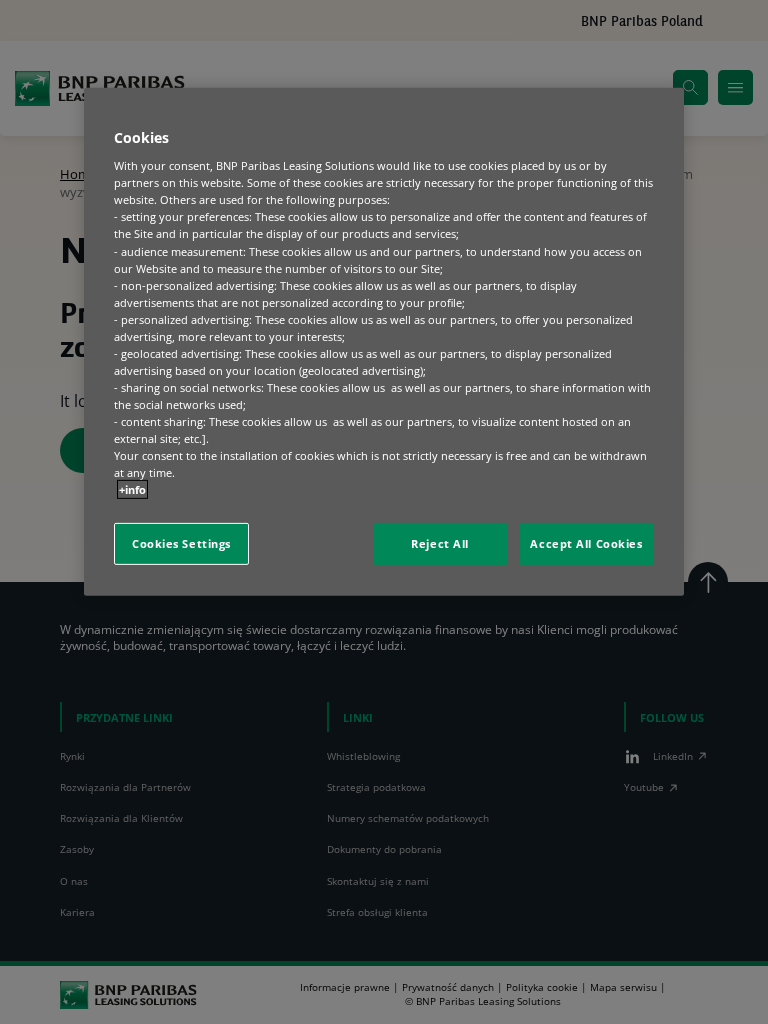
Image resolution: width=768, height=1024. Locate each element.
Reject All (440, 543)
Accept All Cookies (586, 543)
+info (132, 489)
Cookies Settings (181, 543)
